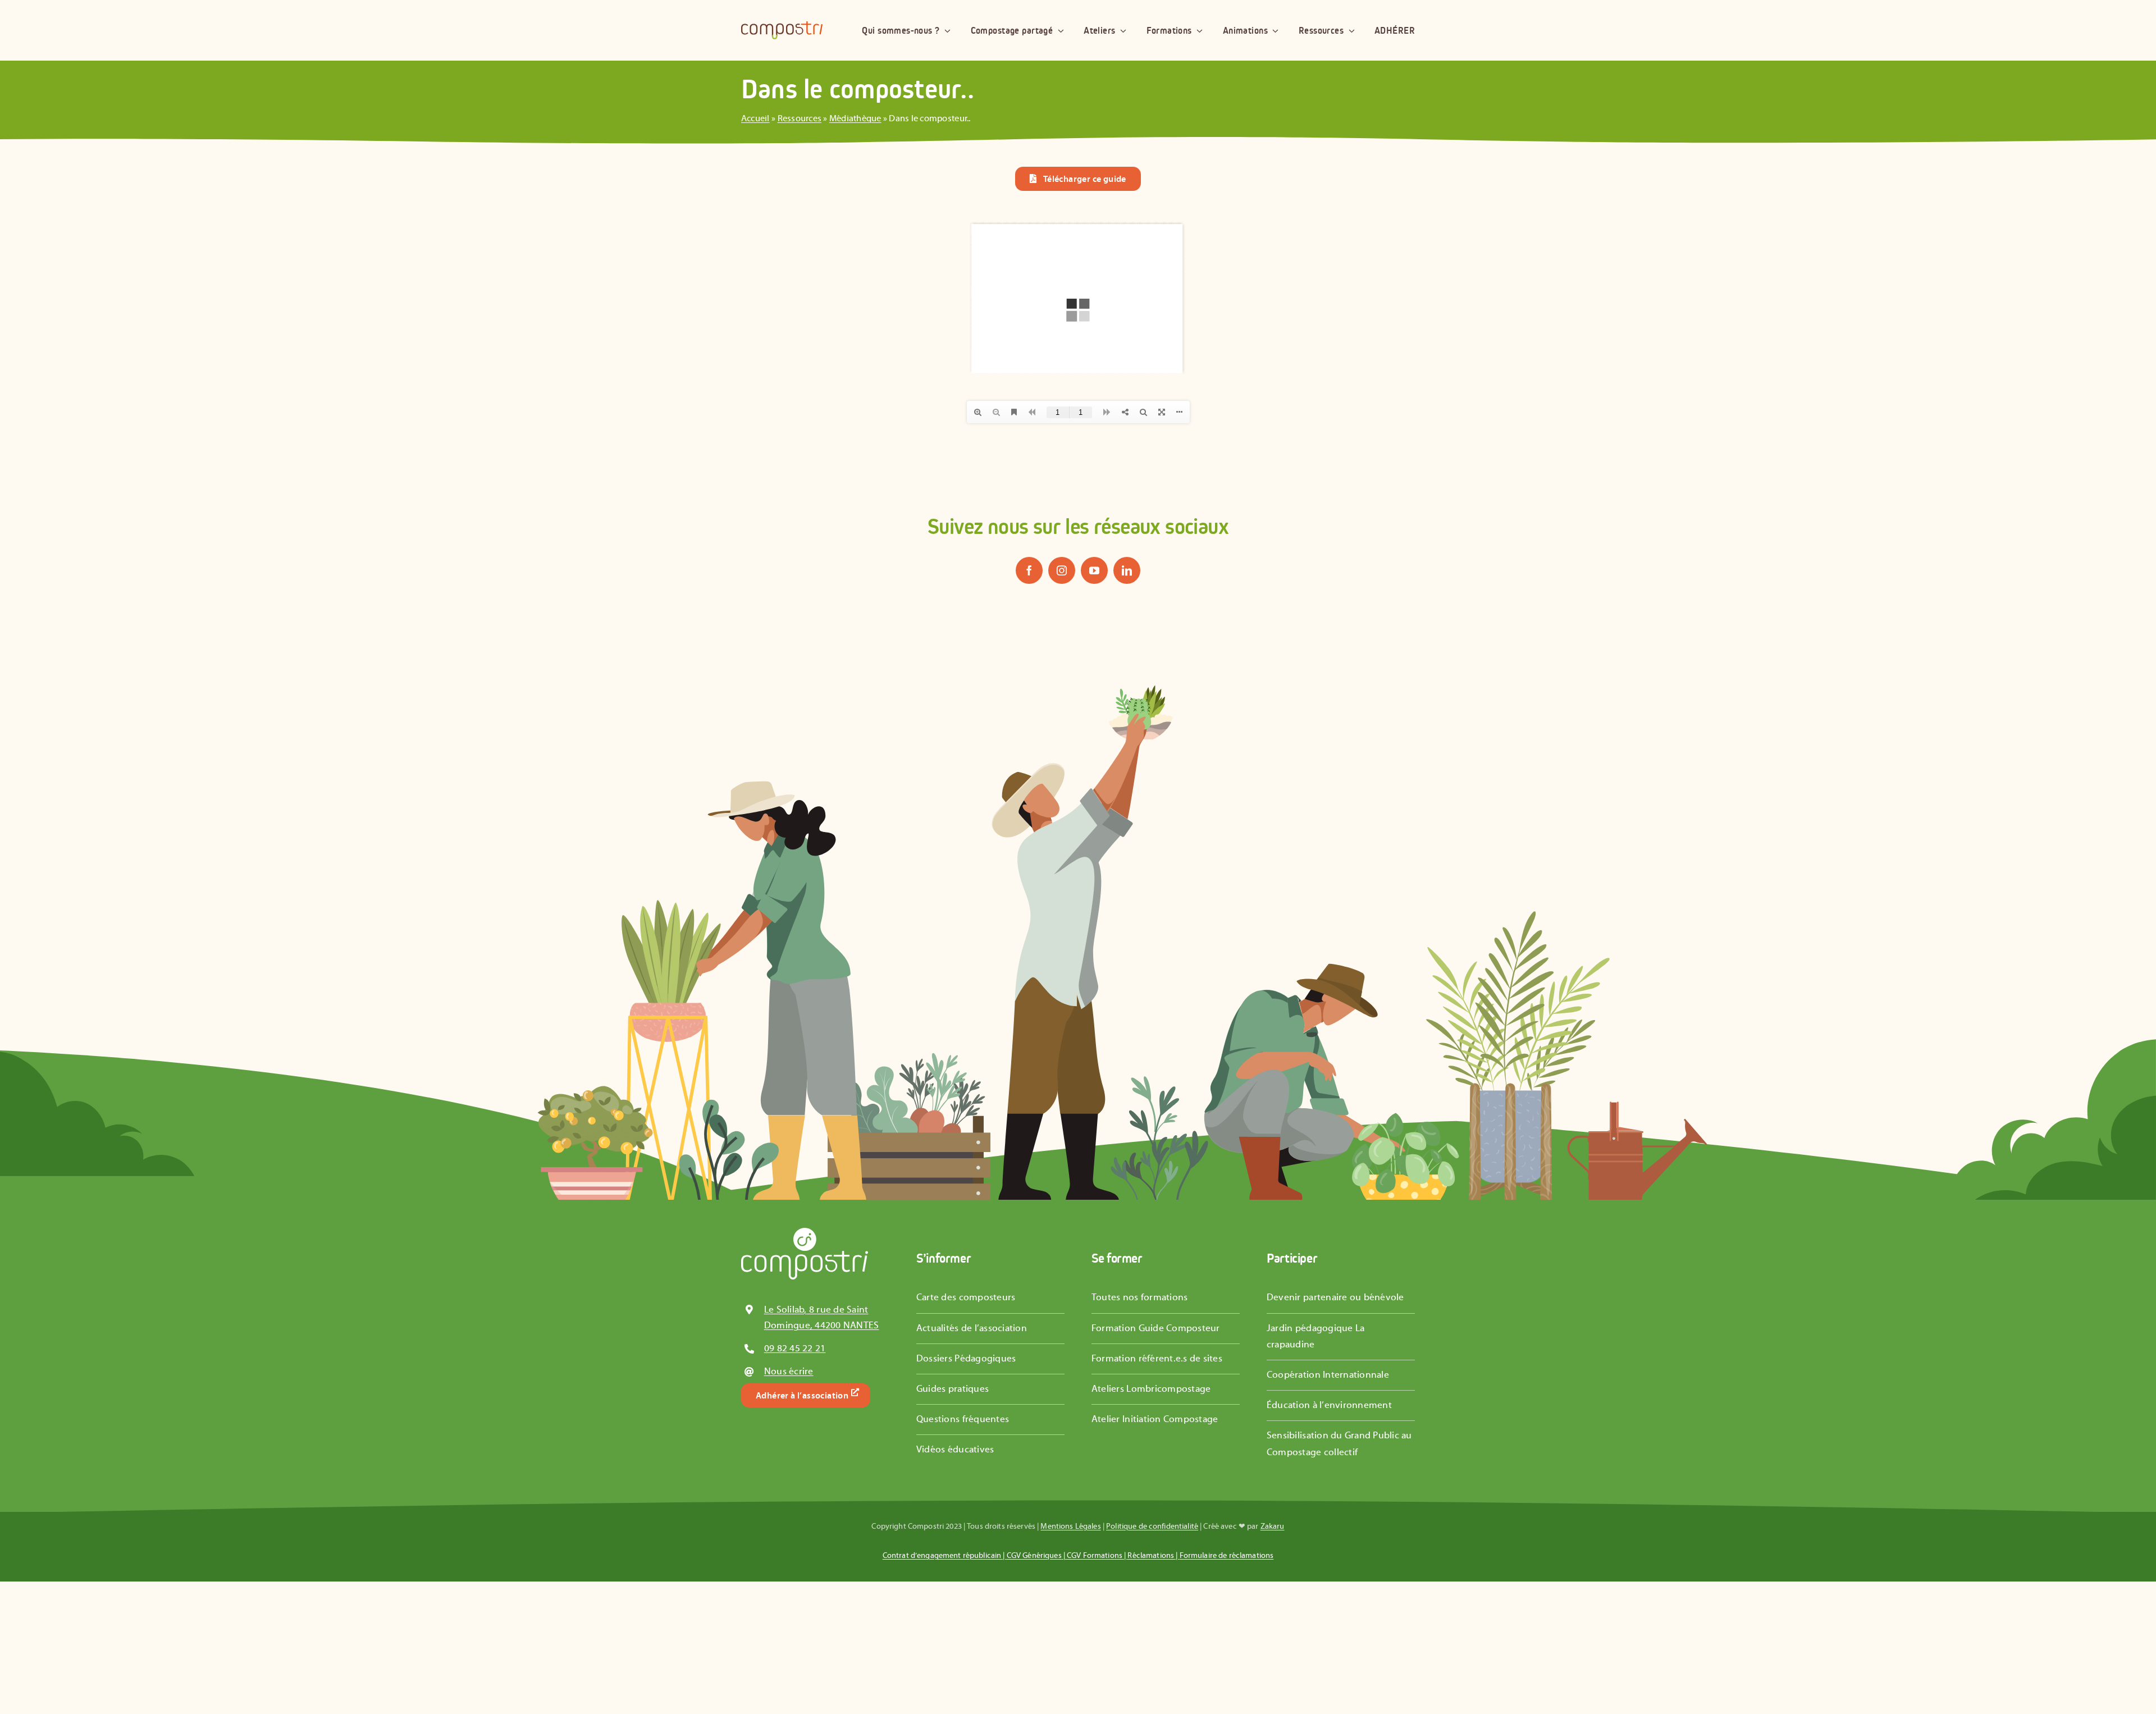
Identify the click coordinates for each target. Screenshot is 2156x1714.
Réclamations (1151, 1556)
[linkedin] (1127, 570)
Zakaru (1273, 1526)
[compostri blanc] (805, 1232)
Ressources (800, 118)
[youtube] (1094, 570)
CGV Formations (1095, 1556)
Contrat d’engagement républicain (942, 1556)
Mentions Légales (1070, 1526)
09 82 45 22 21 (795, 1349)
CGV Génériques (1034, 1556)
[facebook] (1029, 570)
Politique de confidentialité (1152, 1526)
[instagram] (1062, 570)
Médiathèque (855, 118)
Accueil (755, 118)
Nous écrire (789, 1372)
